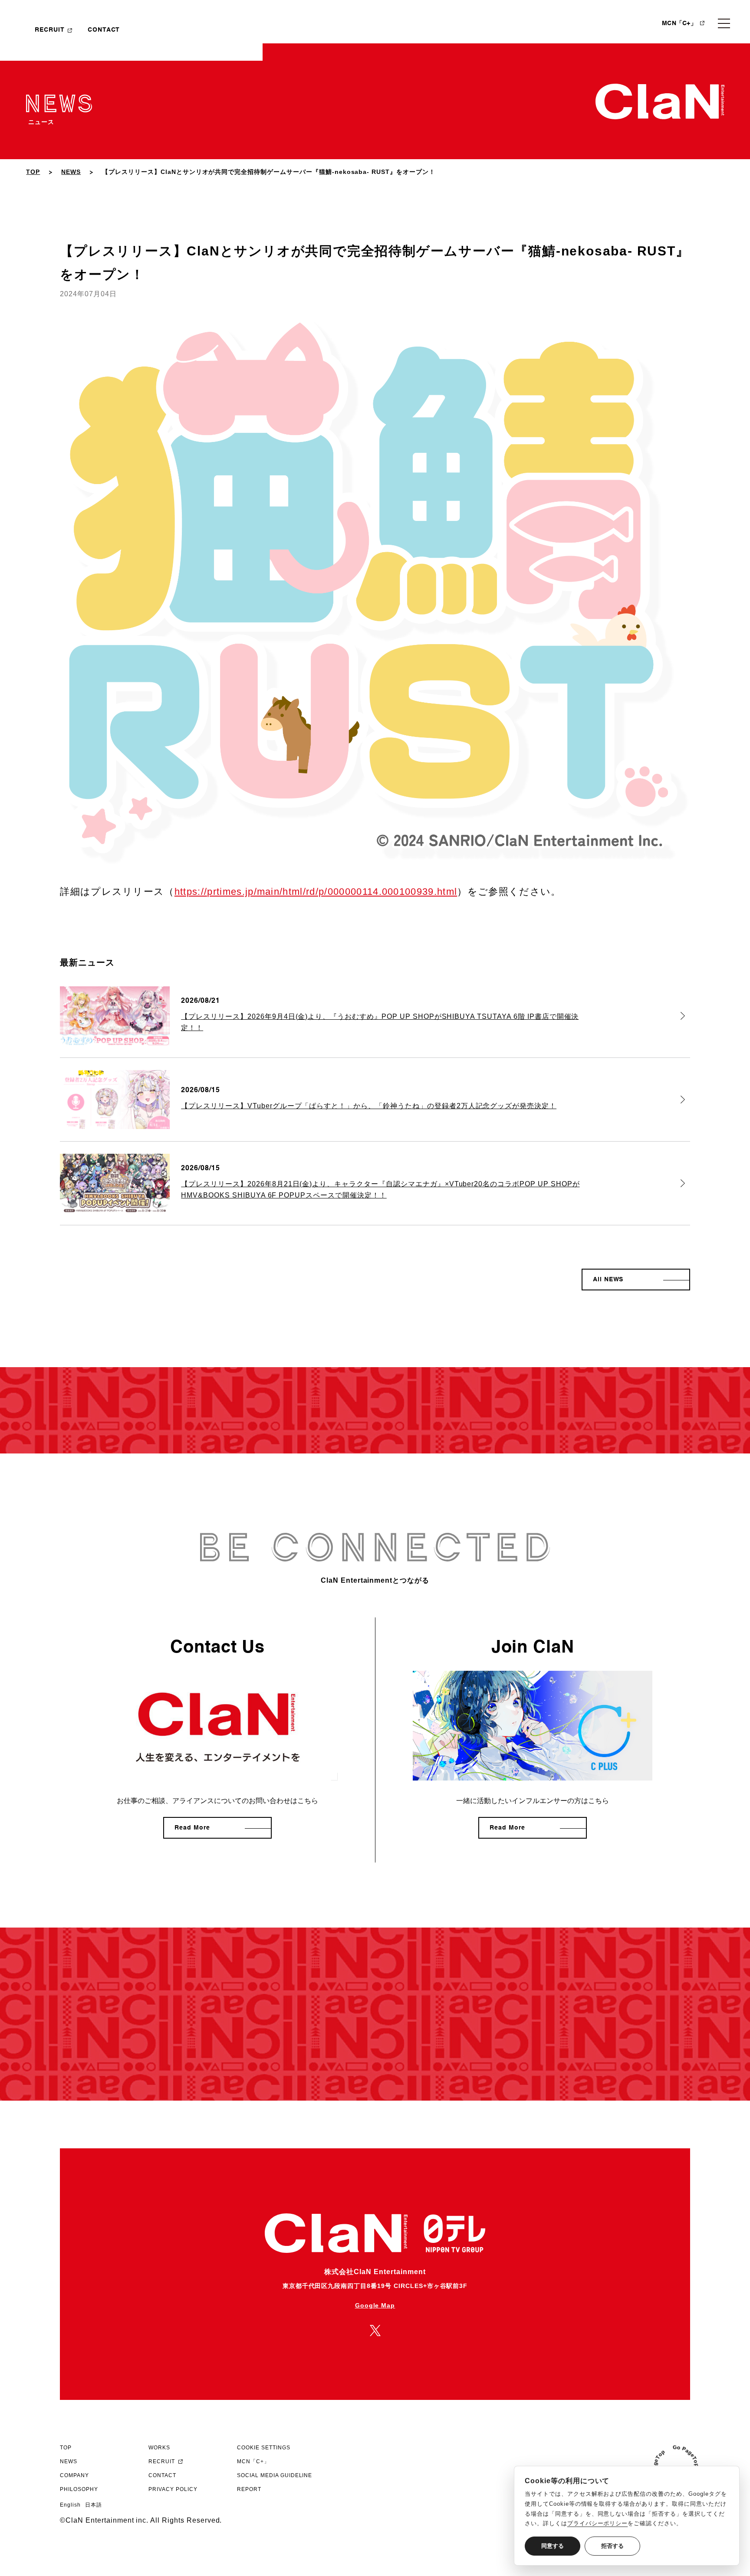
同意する (553, 2546)
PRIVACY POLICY (173, 2489)
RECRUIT (50, 30)
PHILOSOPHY (79, 2489)
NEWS (71, 172)
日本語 (94, 2505)
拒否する (612, 2546)
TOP (33, 172)
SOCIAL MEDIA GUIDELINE (275, 2475)
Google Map (375, 2305)
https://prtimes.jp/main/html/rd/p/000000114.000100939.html (316, 892)
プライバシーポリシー (598, 2523)
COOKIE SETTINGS (263, 2448)
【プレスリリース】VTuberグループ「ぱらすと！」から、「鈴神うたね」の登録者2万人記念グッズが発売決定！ (369, 1106)
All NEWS (608, 1280)
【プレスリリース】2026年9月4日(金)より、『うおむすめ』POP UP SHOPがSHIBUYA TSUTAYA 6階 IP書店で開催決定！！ (380, 1022)
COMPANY (74, 2475)
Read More (192, 1828)
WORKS (159, 2448)
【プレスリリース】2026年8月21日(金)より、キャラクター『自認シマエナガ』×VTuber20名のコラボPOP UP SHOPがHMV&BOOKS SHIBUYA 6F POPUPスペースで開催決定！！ (380, 1190)
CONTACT (104, 30)
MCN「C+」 (679, 23)
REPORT (249, 2489)
